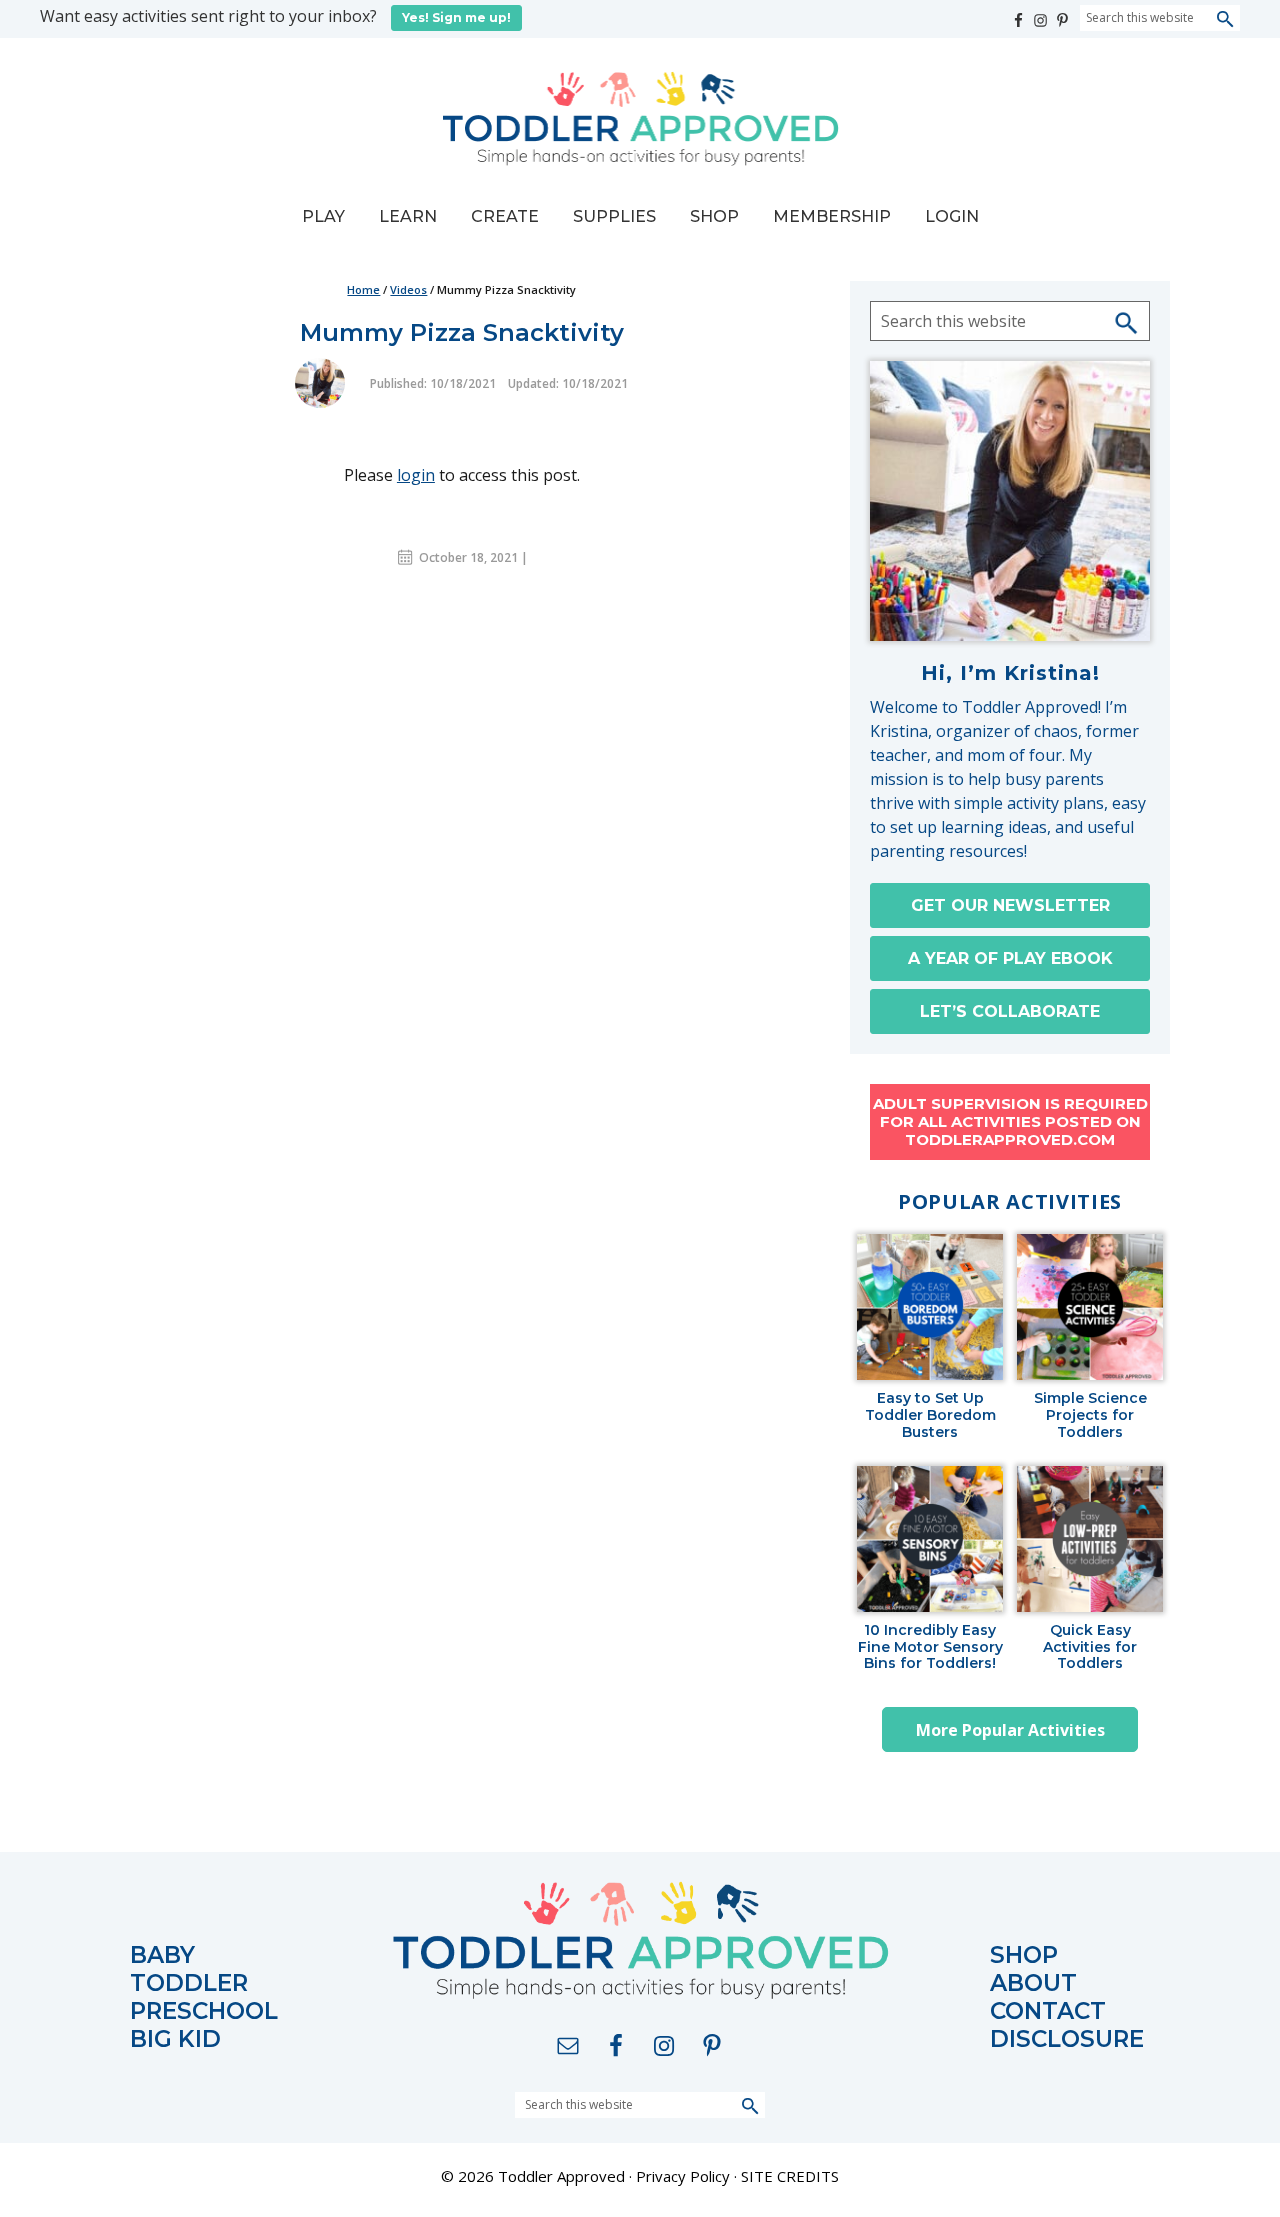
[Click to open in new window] (1020, 15)
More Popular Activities (1010, 1730)
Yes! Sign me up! (456, 17)
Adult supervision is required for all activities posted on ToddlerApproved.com (1010, 1121)
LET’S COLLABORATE (1010, 1011)
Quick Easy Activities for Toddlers (1090, 1647)
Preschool (204, 2011)
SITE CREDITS (790, 2176)
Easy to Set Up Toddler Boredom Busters (930, 1415)
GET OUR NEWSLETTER (1010, 905)
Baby (162, 1955)
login (416, 475)
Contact (1048, 2011)
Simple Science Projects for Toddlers (1090, 1415)
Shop (1024, 1955)
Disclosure (1067, 2039)
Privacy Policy (683, 2176)
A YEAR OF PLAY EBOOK (1010, 958)
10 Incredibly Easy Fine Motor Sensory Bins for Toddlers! (930, 1647)
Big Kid (175, 2039)
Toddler (189, 1983)
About (1033, 1983)
